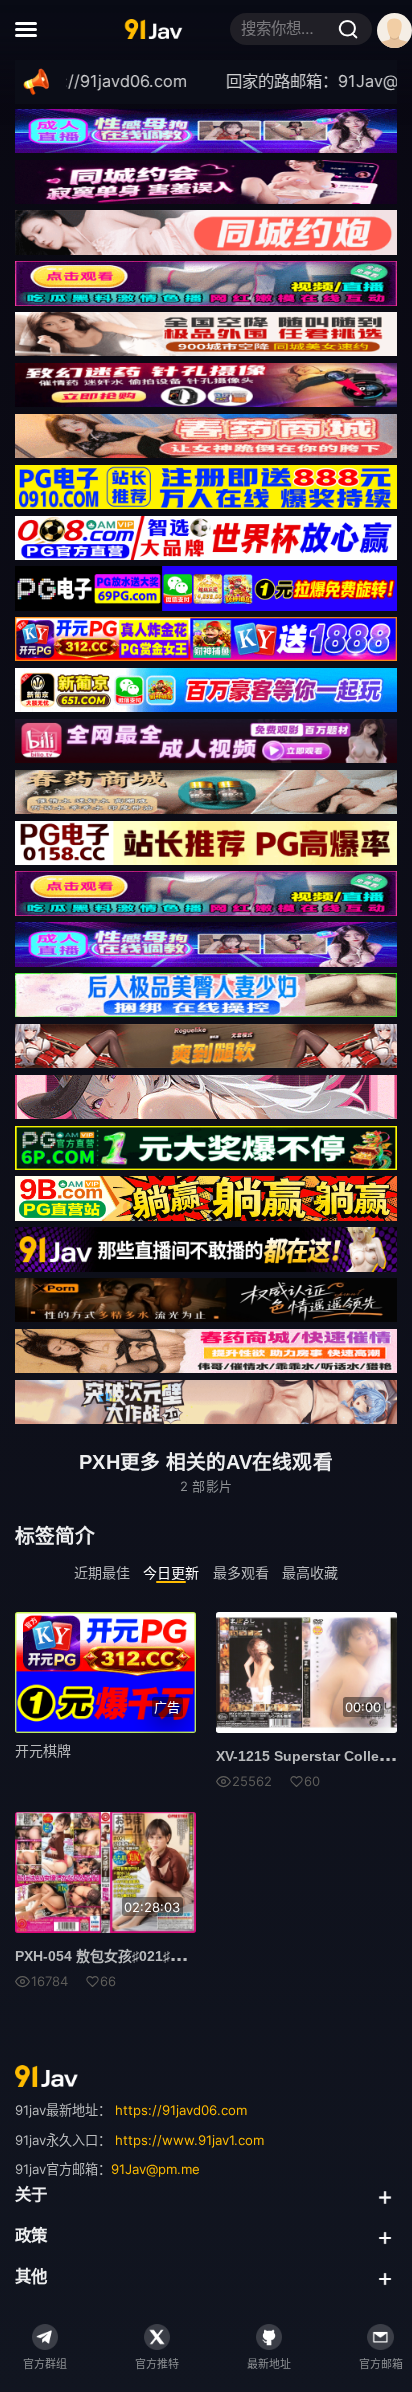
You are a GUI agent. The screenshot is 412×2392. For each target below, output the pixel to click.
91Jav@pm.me (155, 2169)
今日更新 (171, 1571)
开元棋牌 (43, 1750)
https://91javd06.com (181, 2110)
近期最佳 (102, 1571)
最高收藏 (310, 1571)
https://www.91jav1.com (189, 2140)
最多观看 (241, 1571)
